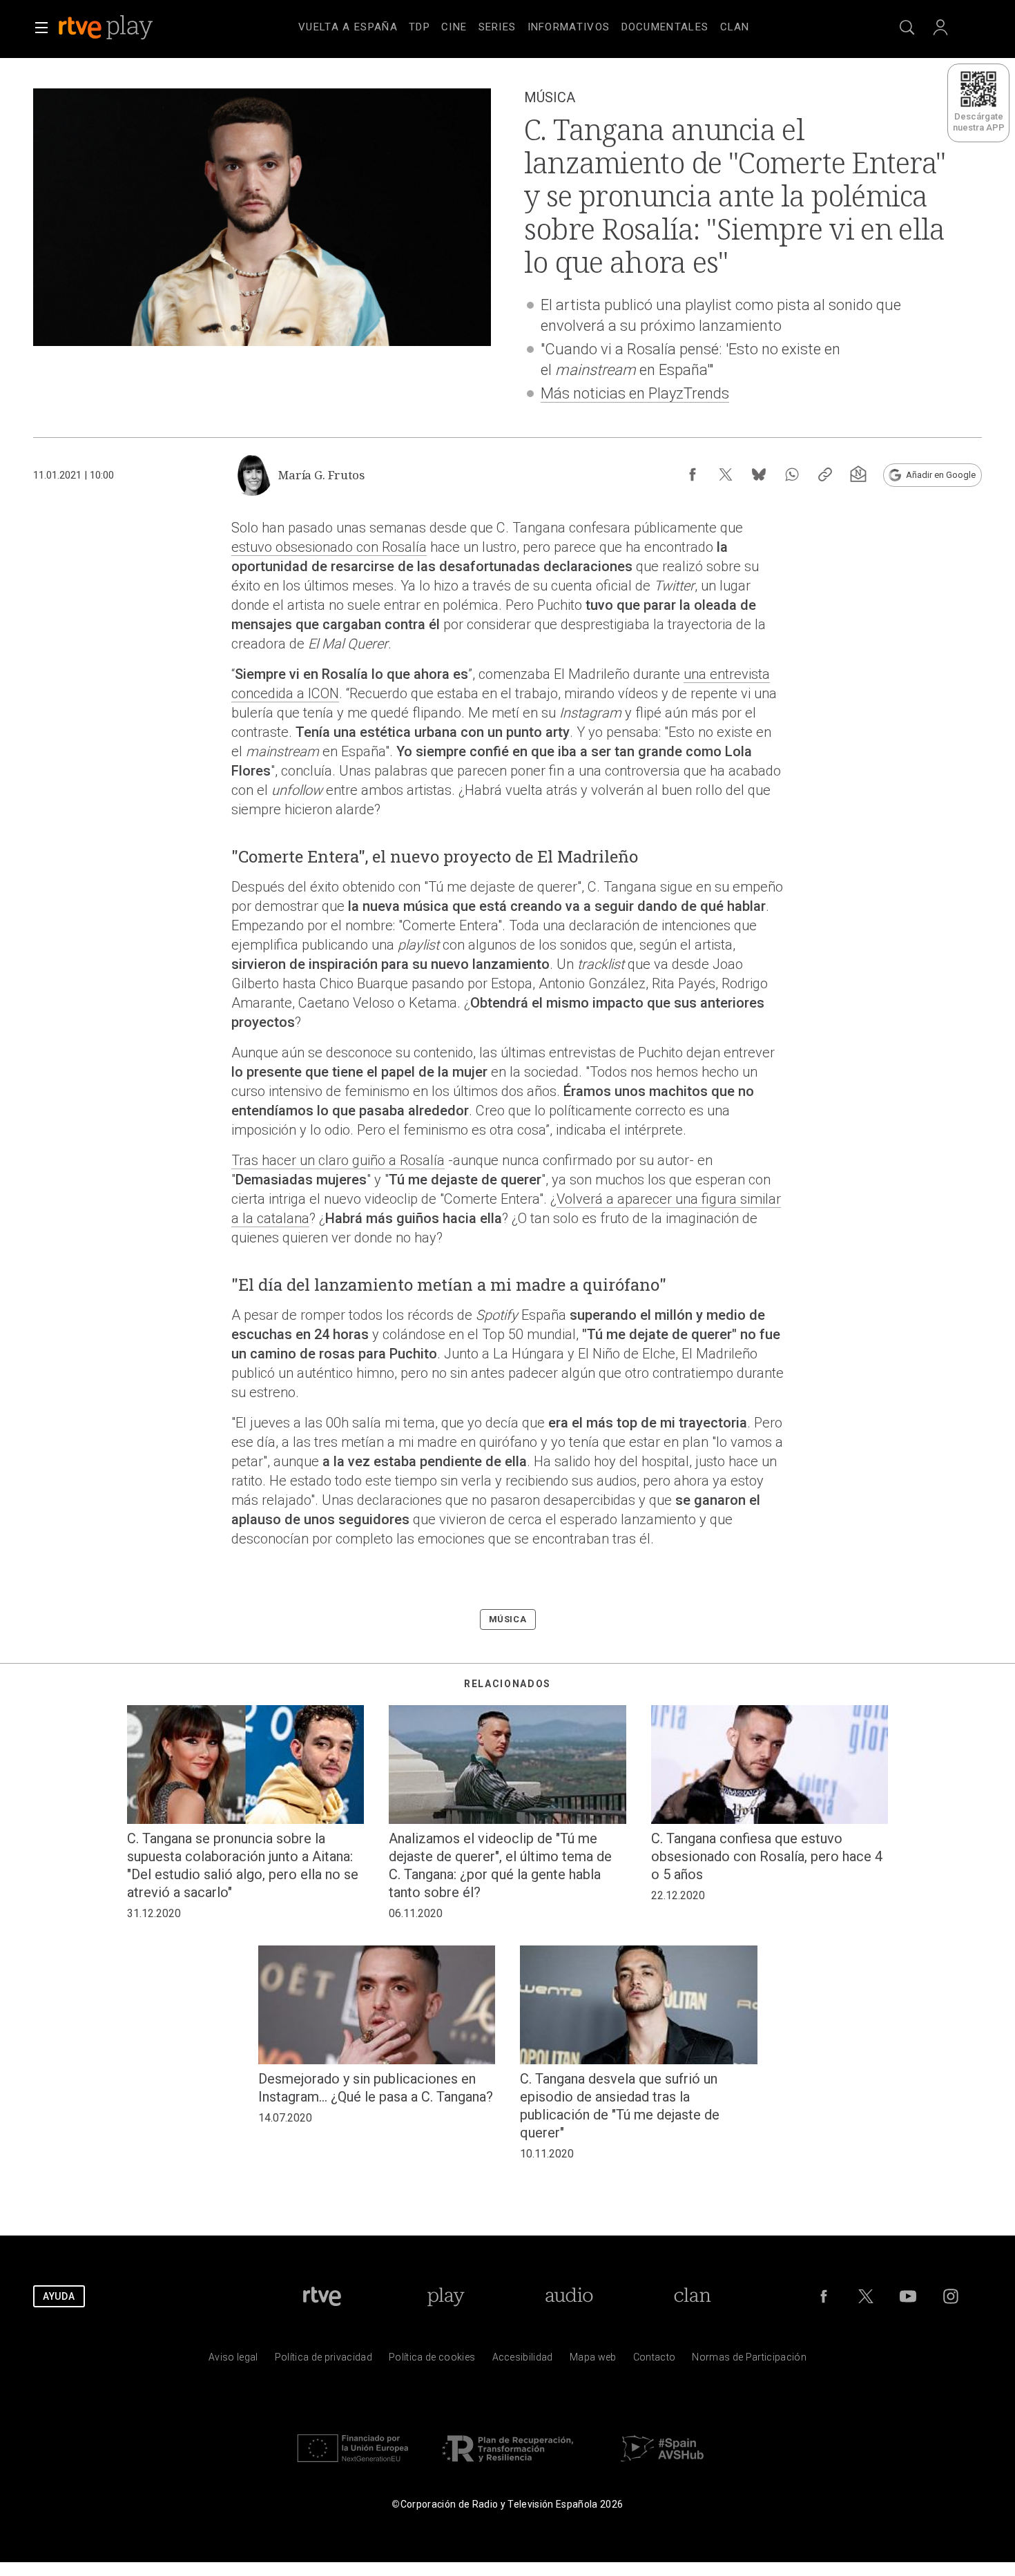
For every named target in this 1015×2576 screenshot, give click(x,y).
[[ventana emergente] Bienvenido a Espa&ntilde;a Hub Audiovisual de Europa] (662, 2465)
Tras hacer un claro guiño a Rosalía (338, 1160)
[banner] (124, 28)
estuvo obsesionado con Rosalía (329, 547)
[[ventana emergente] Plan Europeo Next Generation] (353, 2465)
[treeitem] (348, 28)
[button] (41, 28)
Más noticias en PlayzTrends (635, 393)
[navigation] (524, 25)
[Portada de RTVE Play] (107, 28)
